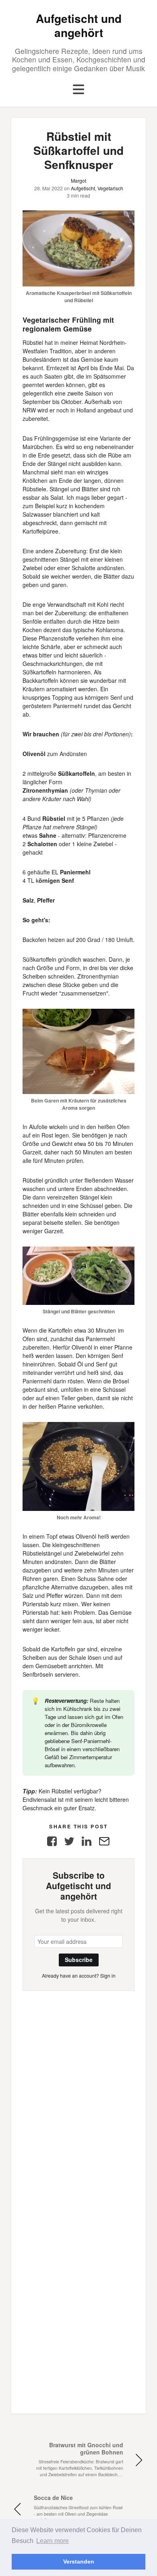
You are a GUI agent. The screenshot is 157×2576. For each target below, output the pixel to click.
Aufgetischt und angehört (79, 25)
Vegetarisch (110, 188)
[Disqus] (78, 2092)
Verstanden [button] (79, 2562)
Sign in (108, 1975)
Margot (78, 180)
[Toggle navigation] (78, 90)
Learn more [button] (53, 2541)
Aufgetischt (83, 188)
